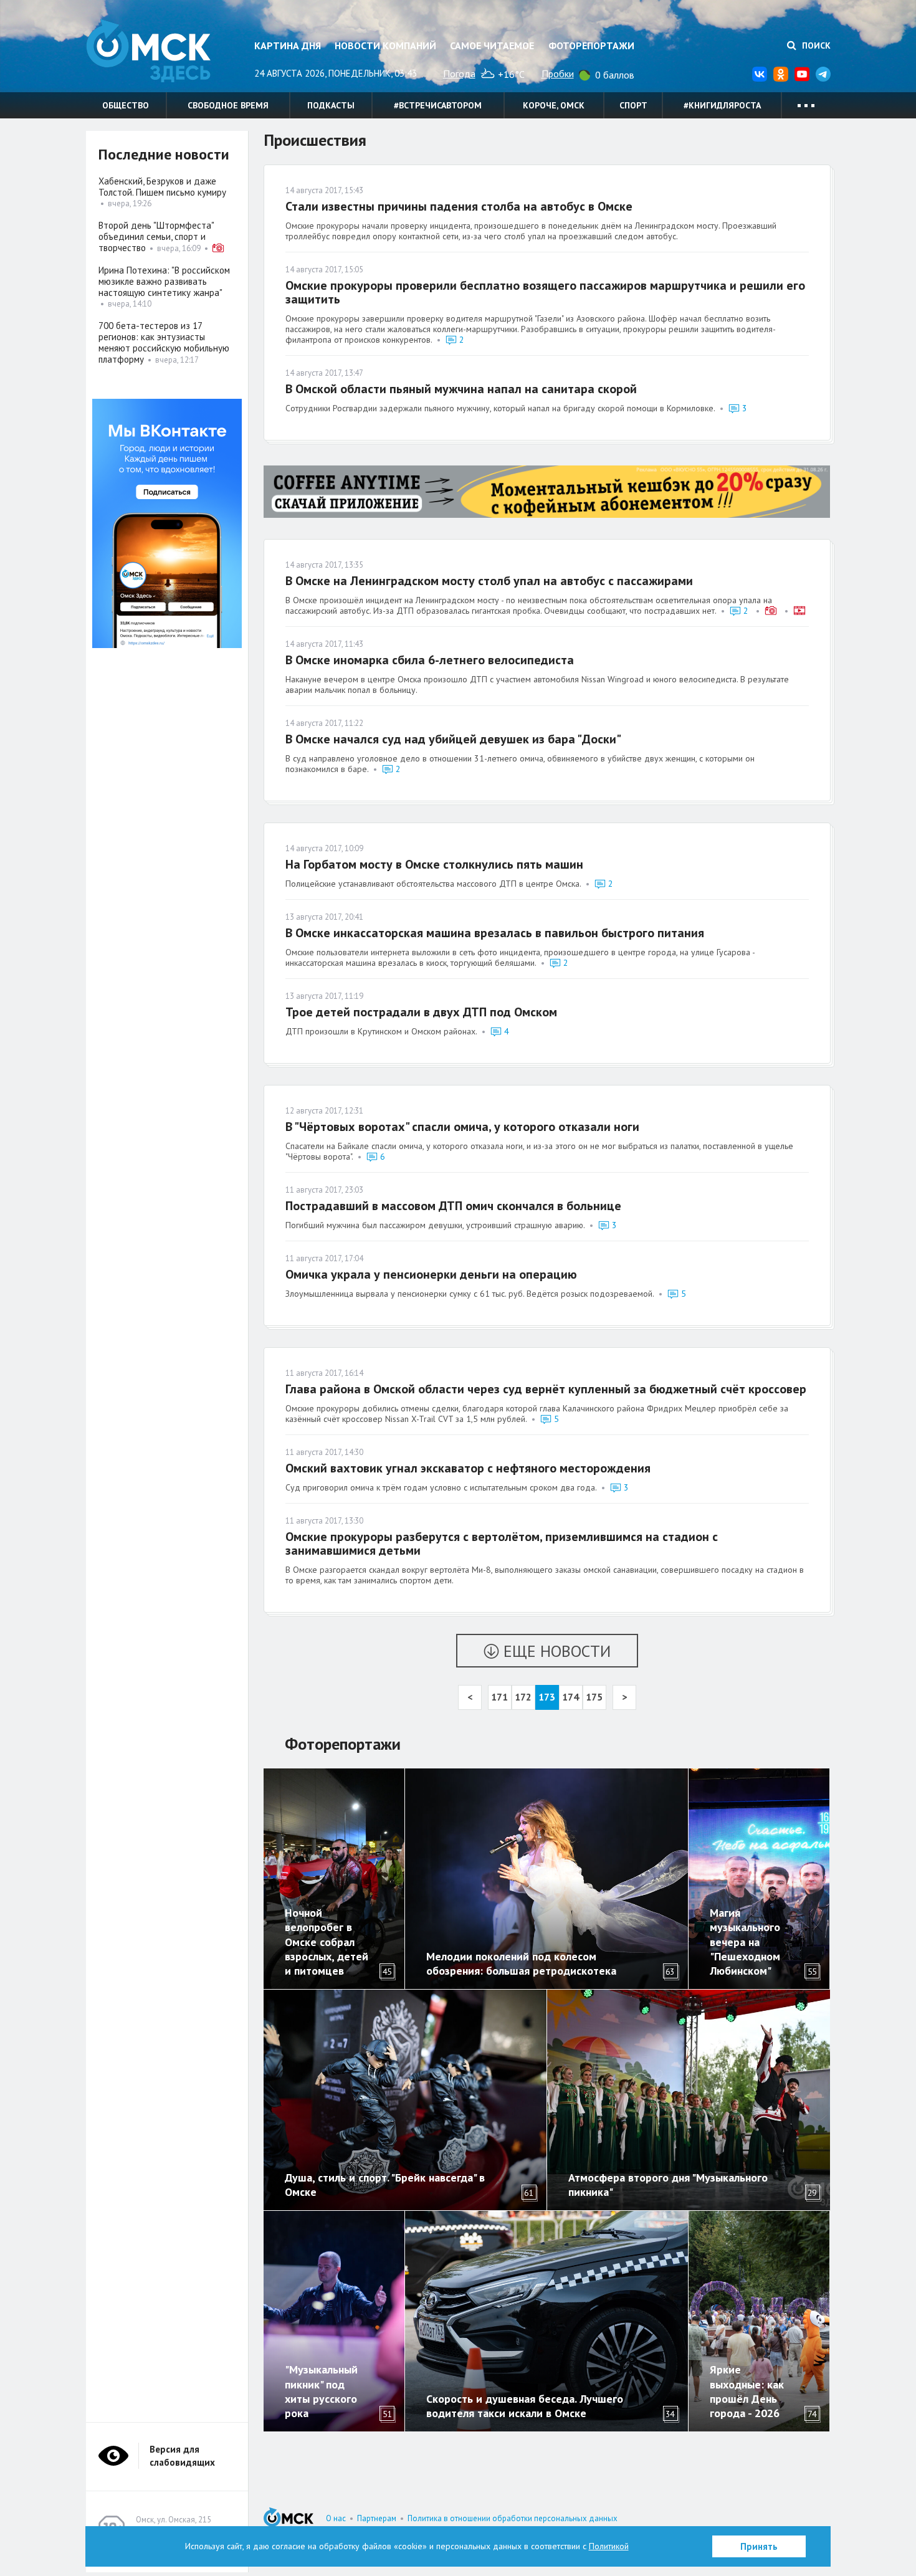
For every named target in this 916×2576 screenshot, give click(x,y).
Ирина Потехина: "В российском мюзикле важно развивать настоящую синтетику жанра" (164, 281)
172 (523, 1697)
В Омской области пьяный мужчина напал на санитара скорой (461, 389)
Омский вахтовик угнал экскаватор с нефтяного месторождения (468, 1468)
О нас (336, 2518)
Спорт (633, 105)
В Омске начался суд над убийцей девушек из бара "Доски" (453, 739)
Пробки (558, 74)
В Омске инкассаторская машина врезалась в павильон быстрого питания (495, 933)
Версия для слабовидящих (182, 2456)
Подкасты (331, 105)
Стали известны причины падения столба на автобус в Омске (459, 206)
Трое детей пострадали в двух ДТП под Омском (421, 1012)
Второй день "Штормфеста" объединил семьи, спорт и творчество (156, 236)
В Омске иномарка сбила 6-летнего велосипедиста (430, 660)
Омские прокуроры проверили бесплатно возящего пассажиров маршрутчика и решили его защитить (545, 292)
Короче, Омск (554, 105)
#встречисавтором (438, 105)
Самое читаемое (492, 45)
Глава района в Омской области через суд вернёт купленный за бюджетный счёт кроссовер (546, 1389)
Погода (459, 74)
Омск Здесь (148, 51)
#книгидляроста (722, 105)
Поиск (815, 45)
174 (570, 1697)
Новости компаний (385, 45)
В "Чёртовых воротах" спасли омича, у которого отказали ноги (462, 1127)
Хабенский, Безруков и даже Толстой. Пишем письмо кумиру (162, 187)
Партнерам (377, 2518)
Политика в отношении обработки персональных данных (513, 2518)
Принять (759, 2546)
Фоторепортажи (591, 45)
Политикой (609, 2546)
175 (594, 1697)
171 (499, 1697)
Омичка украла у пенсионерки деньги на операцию (431, 1274)
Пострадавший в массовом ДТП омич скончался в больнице (453, 1206)
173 (547, 1697)
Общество (126, 105)
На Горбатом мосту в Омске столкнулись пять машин (434, 864)
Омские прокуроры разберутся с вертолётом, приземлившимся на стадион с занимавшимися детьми (502, 1543)
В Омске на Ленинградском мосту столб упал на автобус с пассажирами (489, 581)
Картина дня (288, 45)
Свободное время (228, 105)
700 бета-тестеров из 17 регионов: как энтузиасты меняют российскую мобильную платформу (164, 342)
